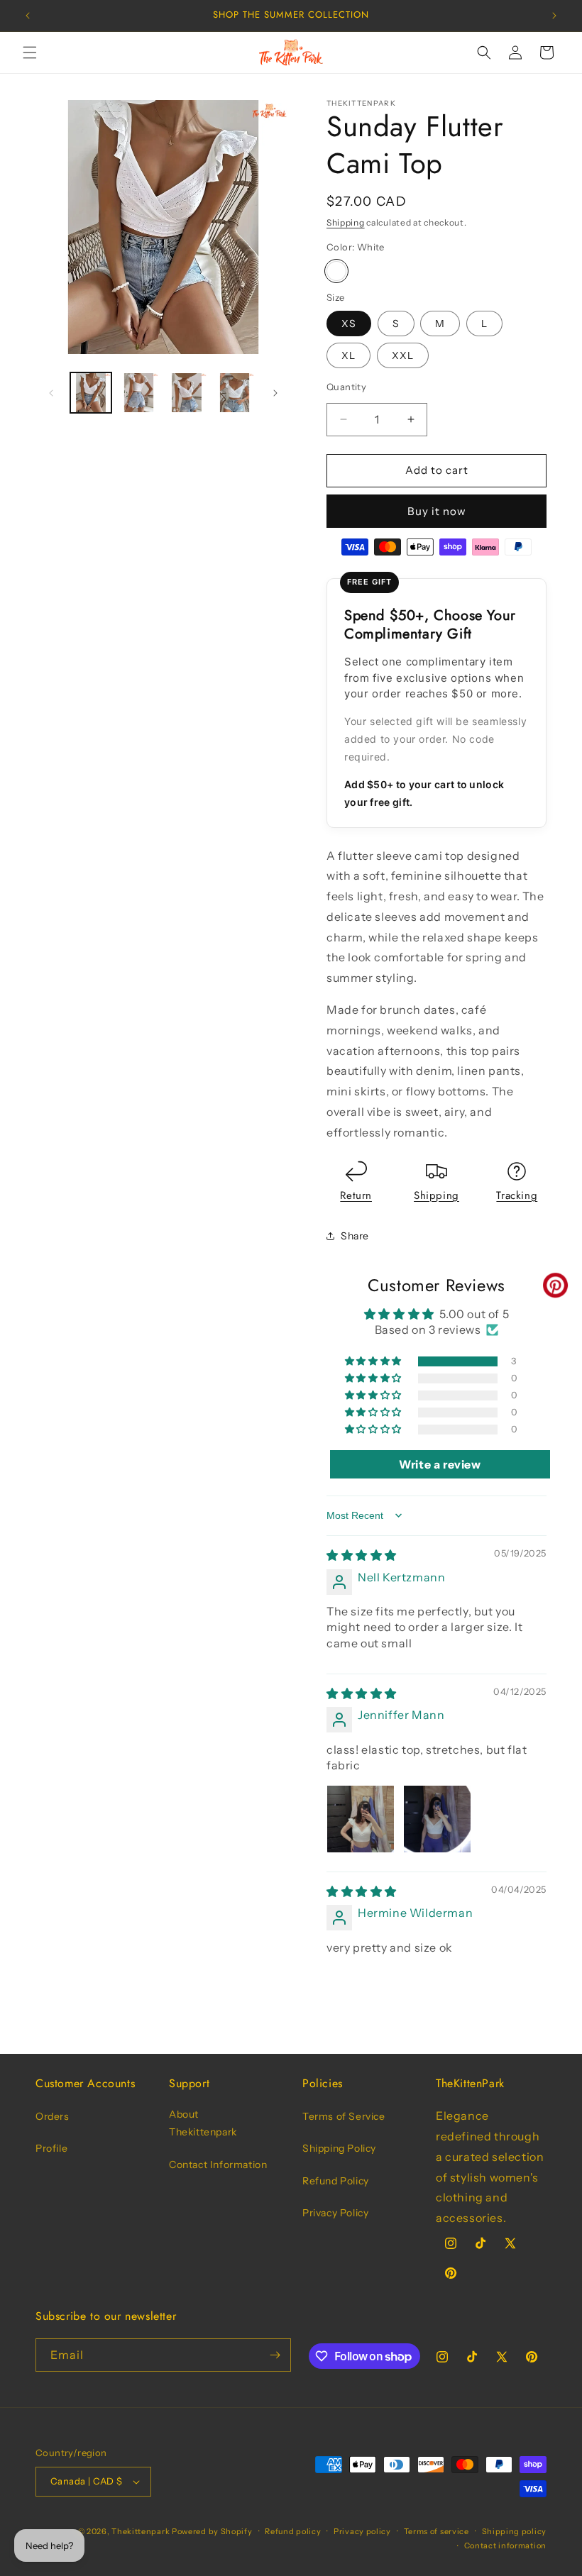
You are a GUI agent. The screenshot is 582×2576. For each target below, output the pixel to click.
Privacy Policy (335, 2213)
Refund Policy (336, 2181)
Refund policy (293, 2531)
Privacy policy (362, 2531)
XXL (403, 355)
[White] (336, 271)
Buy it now (437, 511)
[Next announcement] (554, 16)
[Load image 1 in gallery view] (91, 393)
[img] (362, 1555)
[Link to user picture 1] (361, 1819)
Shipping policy (515, 2531)
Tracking (517, 1195)
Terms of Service (344, 2116)
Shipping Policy (339, 2148)
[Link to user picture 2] (437, 1819)
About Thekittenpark (203, 2123)
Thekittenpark (141, 2531)
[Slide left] (51, 393)
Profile (51, 2148)
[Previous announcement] (28, 16)
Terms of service (436, 2531)
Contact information (505, 2545)
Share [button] (355, 1236)
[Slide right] (275, 393)
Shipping (346, 222)
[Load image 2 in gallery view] (139, 393)
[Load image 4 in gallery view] (235, 393)
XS (349, 324)
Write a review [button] (440, 1464)
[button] (30, 52)
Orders (53, 2116)
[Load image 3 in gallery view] (187, 393)
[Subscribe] (275, 2355)
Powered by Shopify (212, 2531)
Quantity (346, 387)
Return (356, 1195)
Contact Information (218, 2165)
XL (348, 355)
